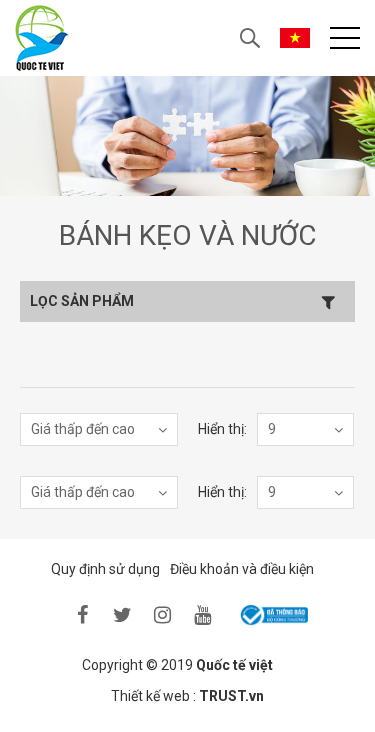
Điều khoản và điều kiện (242, 569)
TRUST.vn (231, 696)
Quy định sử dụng (105, 569)
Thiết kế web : (153, 696)
